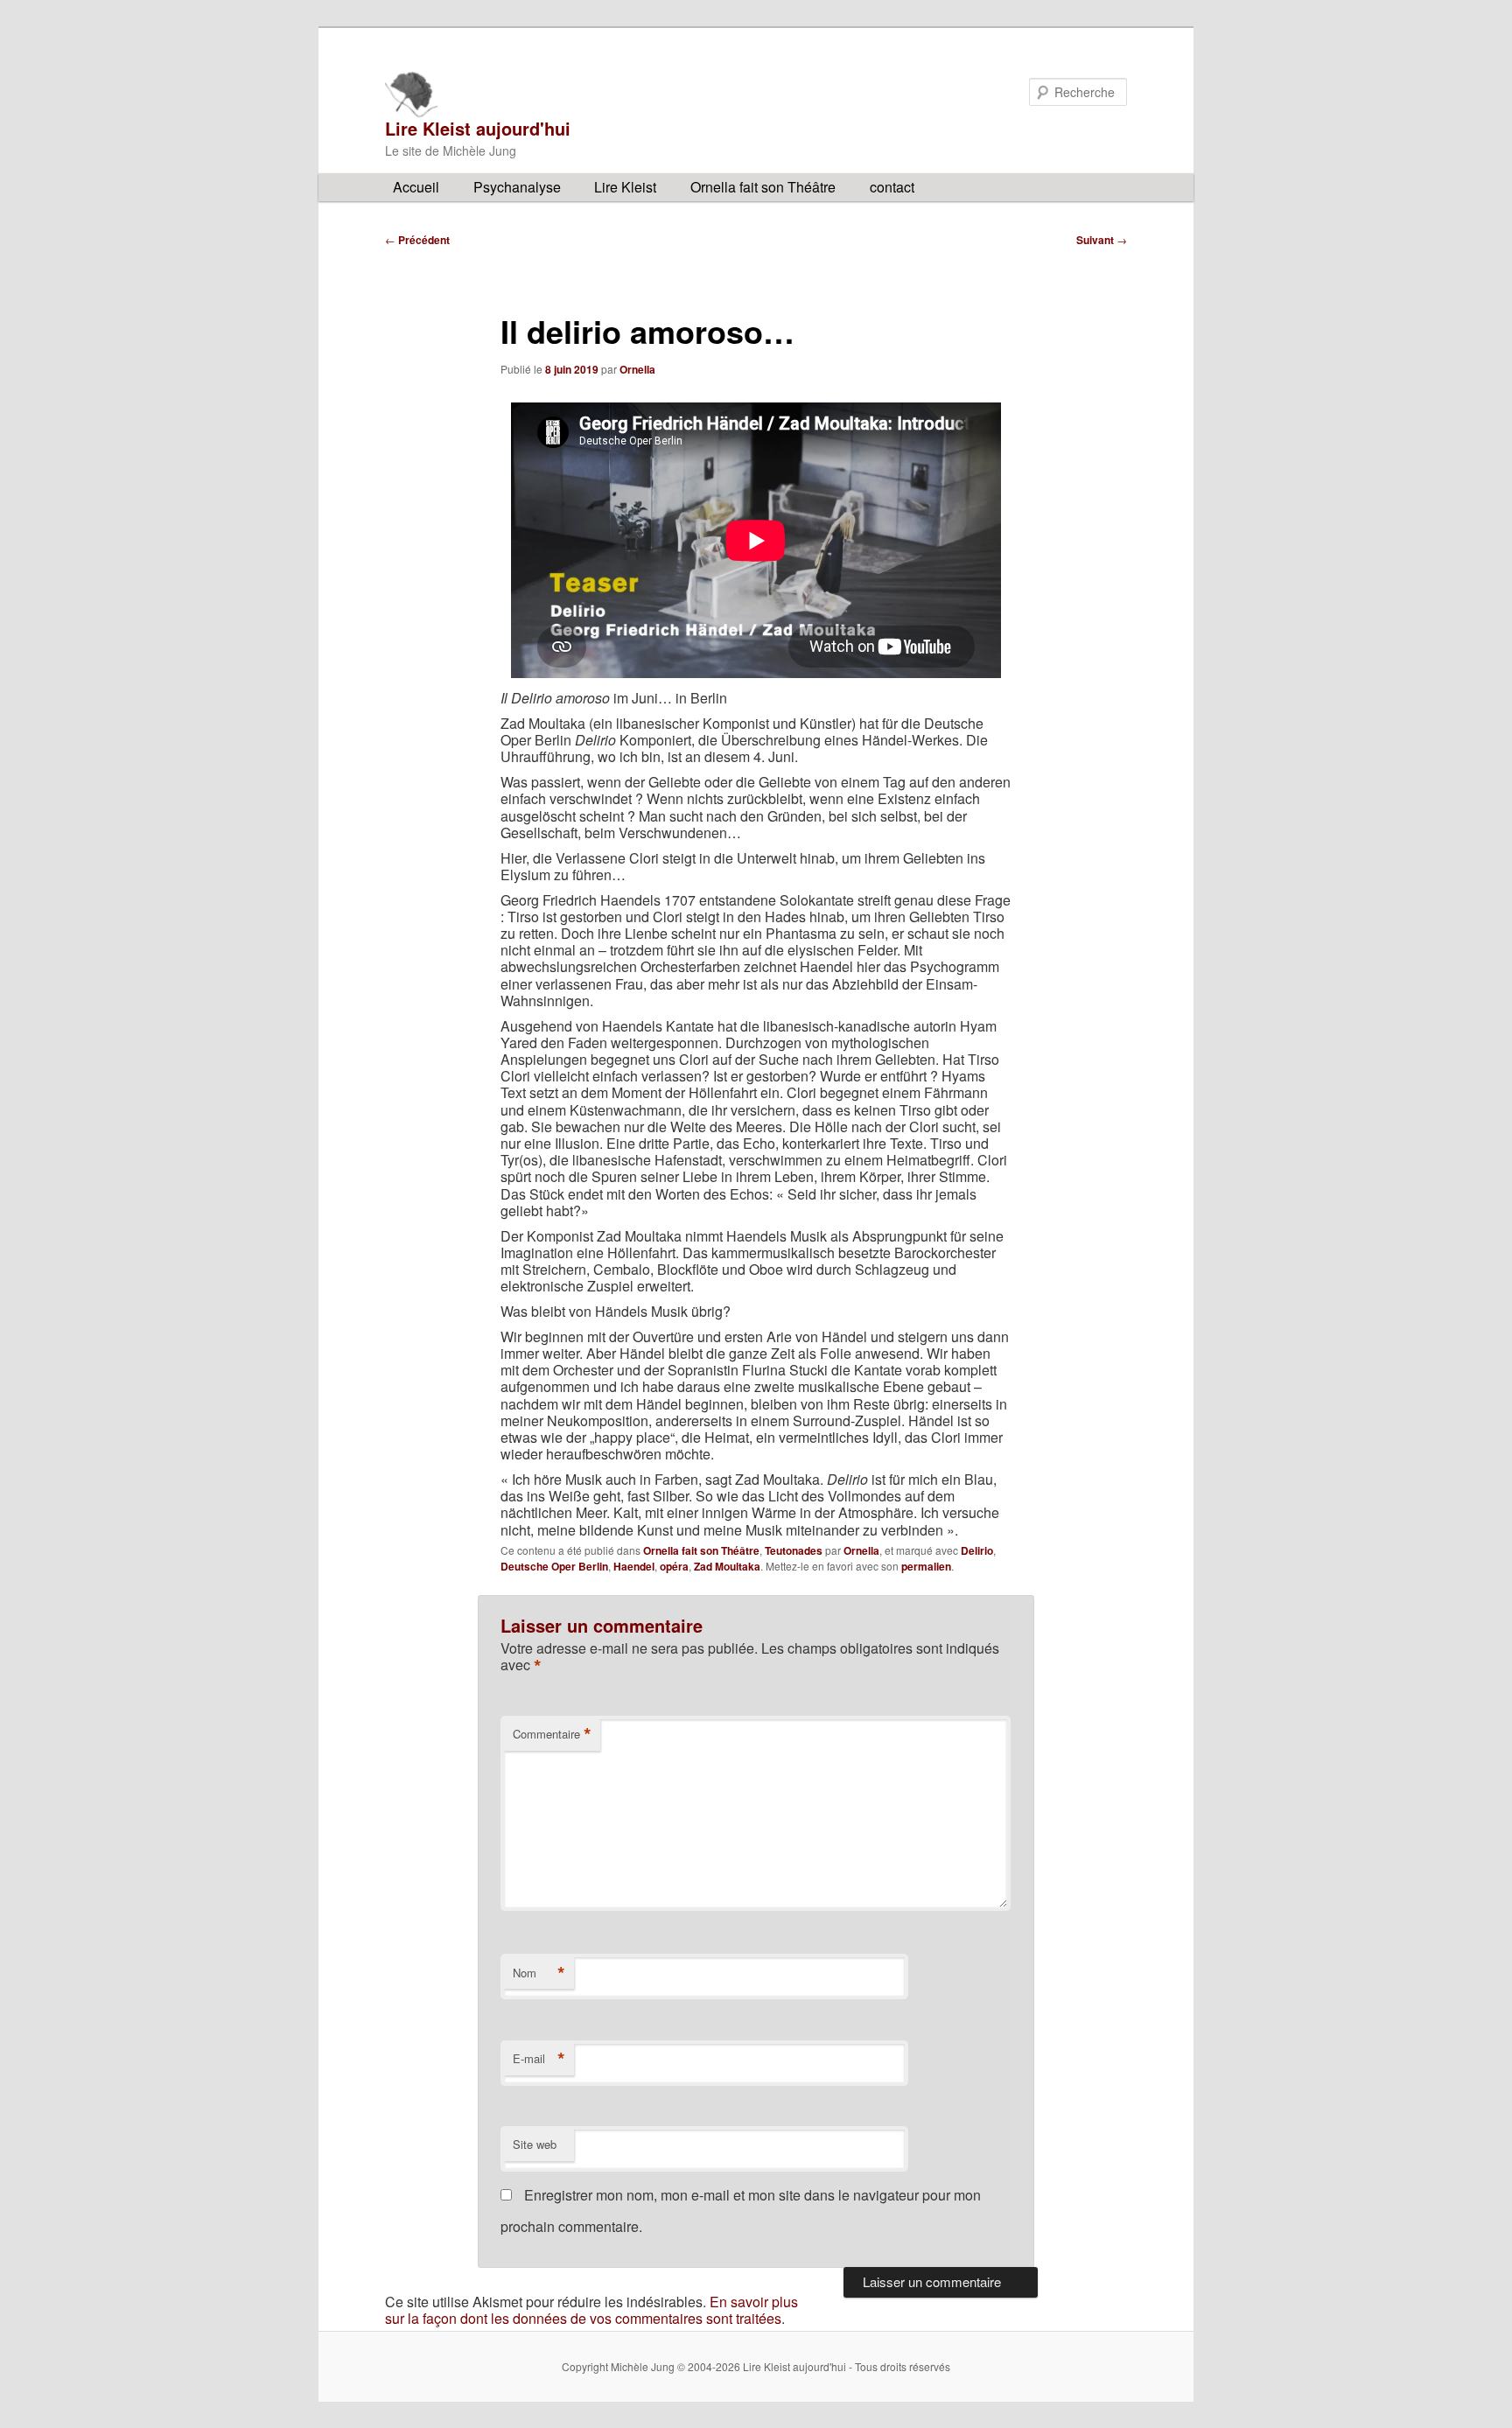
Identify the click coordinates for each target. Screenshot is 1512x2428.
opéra (674, 1566)
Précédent (417, 240)
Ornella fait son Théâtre (763, 187)
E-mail (539, 2059)
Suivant (1102, 240)
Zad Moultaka (727, 1566)
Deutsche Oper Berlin (554, 1566)
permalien (926, 1566)
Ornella (637, 369)
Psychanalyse (517, 187)
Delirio (977, 1550)
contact (892, 187)
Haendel (634, 1566)
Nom (539, 1973)
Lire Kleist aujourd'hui (478, 128)
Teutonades (794, 1550)
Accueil (416, 187)
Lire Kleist (625, 187)
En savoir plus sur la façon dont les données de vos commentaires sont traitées (591, 2310)
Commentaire (552, 1734)
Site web (535, 2144)
